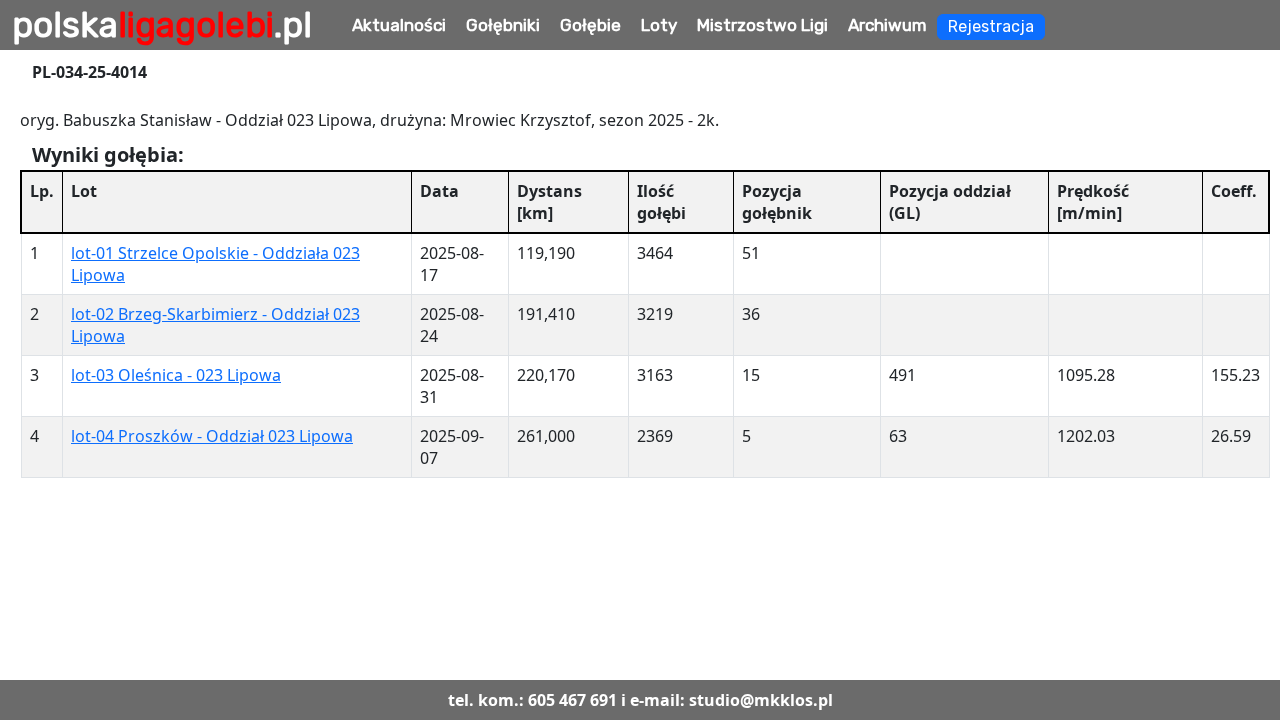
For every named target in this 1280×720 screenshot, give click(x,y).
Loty (659, 25)
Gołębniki (503, 25)
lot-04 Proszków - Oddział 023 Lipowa (212, 436)
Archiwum (887, 25)
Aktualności (399, 25)
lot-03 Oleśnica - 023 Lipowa (176, 375)
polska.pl (162, 25)
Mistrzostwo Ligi (762, 25)
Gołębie (590, 25)
